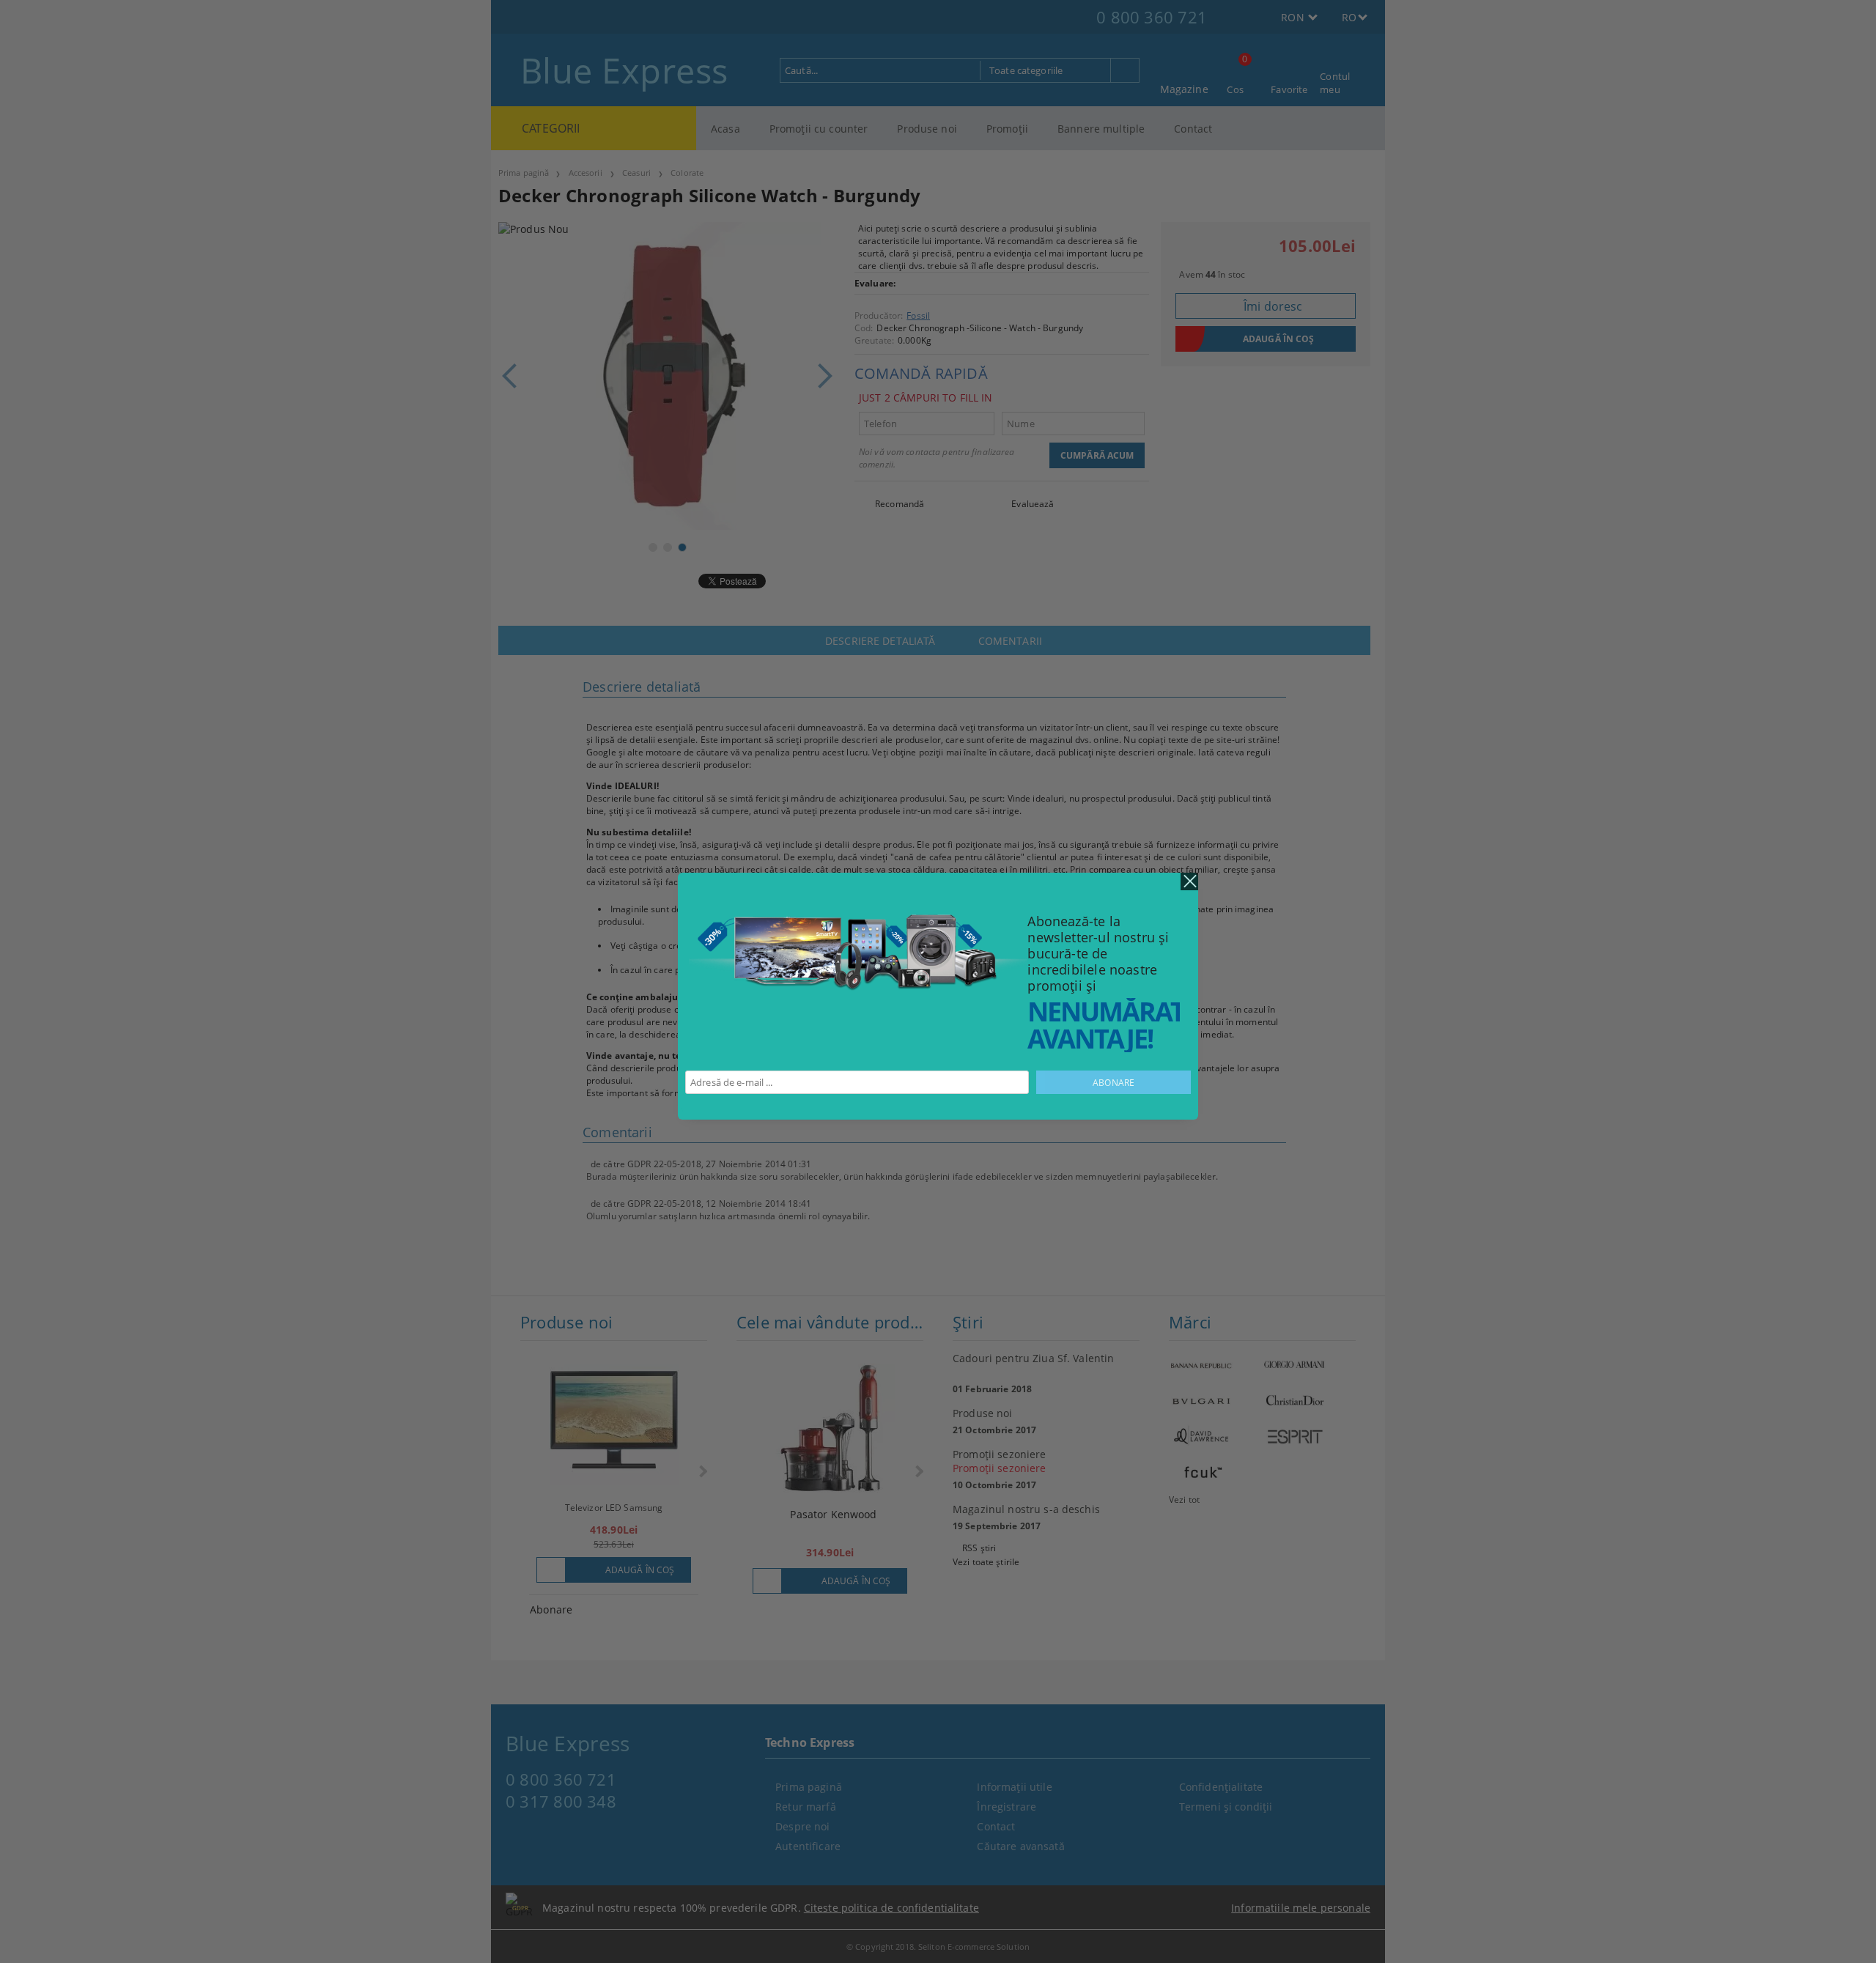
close (1189, 881)
